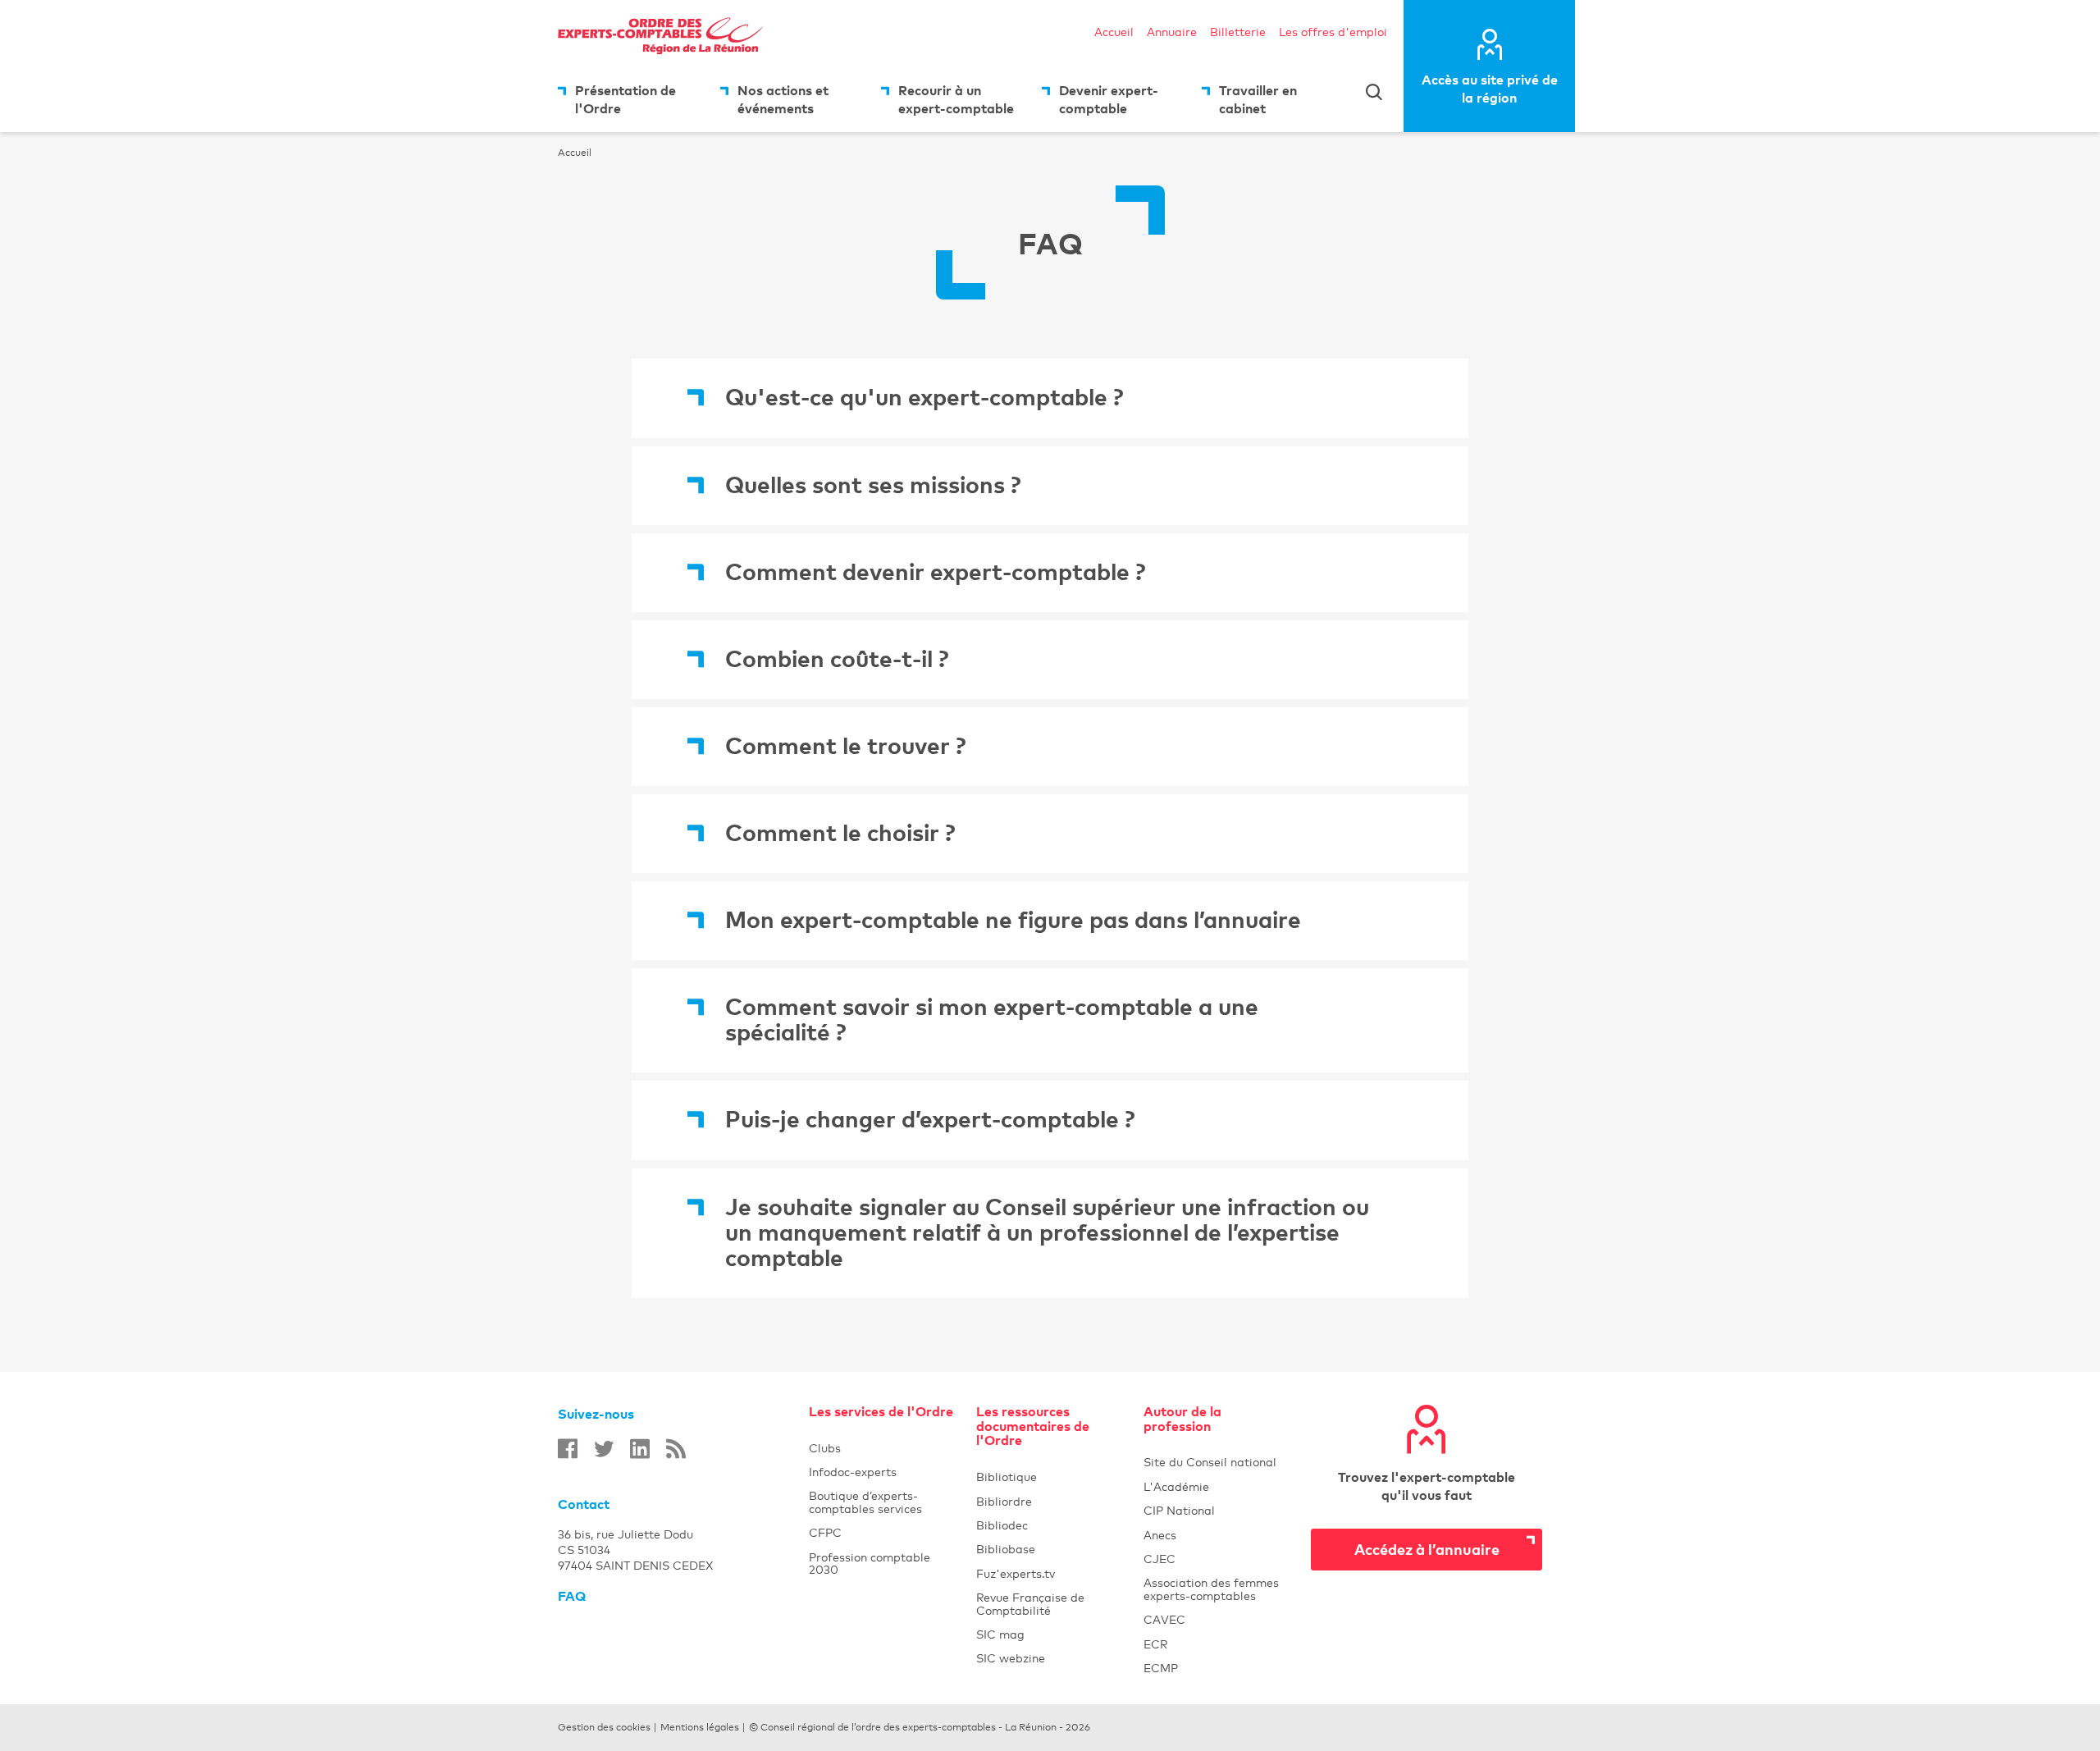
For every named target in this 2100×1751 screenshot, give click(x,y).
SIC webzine (1050, 1658)
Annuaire (1172, 32)
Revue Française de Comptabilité (1050, 1603)
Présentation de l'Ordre (625, 99)
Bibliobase (1050, 1549)
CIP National (1217, 1510)
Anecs (1217, 1535)
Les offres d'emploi (1333, 32)
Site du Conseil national (1210, 1462)
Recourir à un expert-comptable (956, 99)
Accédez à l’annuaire (1427, 1549)
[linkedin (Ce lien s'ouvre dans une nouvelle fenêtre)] (640, 1449)
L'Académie (1217, 1486)
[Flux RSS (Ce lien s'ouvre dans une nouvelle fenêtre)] (676, 1449)
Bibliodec (1050, 1525)
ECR (1217, 1644)
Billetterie (1238, 32)
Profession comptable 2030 (883, 1563)
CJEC (1217, 1559)
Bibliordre (1050, 1501)
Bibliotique (1050, 1477)
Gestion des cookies (604, 1727)
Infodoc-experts (883, 1472)
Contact (584, 1504)
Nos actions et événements (783, 99)
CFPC (883, 1532)
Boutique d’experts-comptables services (883, 1502)
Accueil (1114, 32)
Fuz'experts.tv (1050, 1573)
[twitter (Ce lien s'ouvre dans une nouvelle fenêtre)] (604, 1449)
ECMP (1217, 1668)
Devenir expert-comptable (1109, 99)
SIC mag (1050, 1634)
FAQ (572, 1596)
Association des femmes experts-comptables (1217, 1589)
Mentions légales (700, 1727)
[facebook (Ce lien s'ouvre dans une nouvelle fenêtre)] (568, 1449)
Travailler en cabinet (1258, 99)
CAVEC (1217, 1619)
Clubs (883, 1448)
